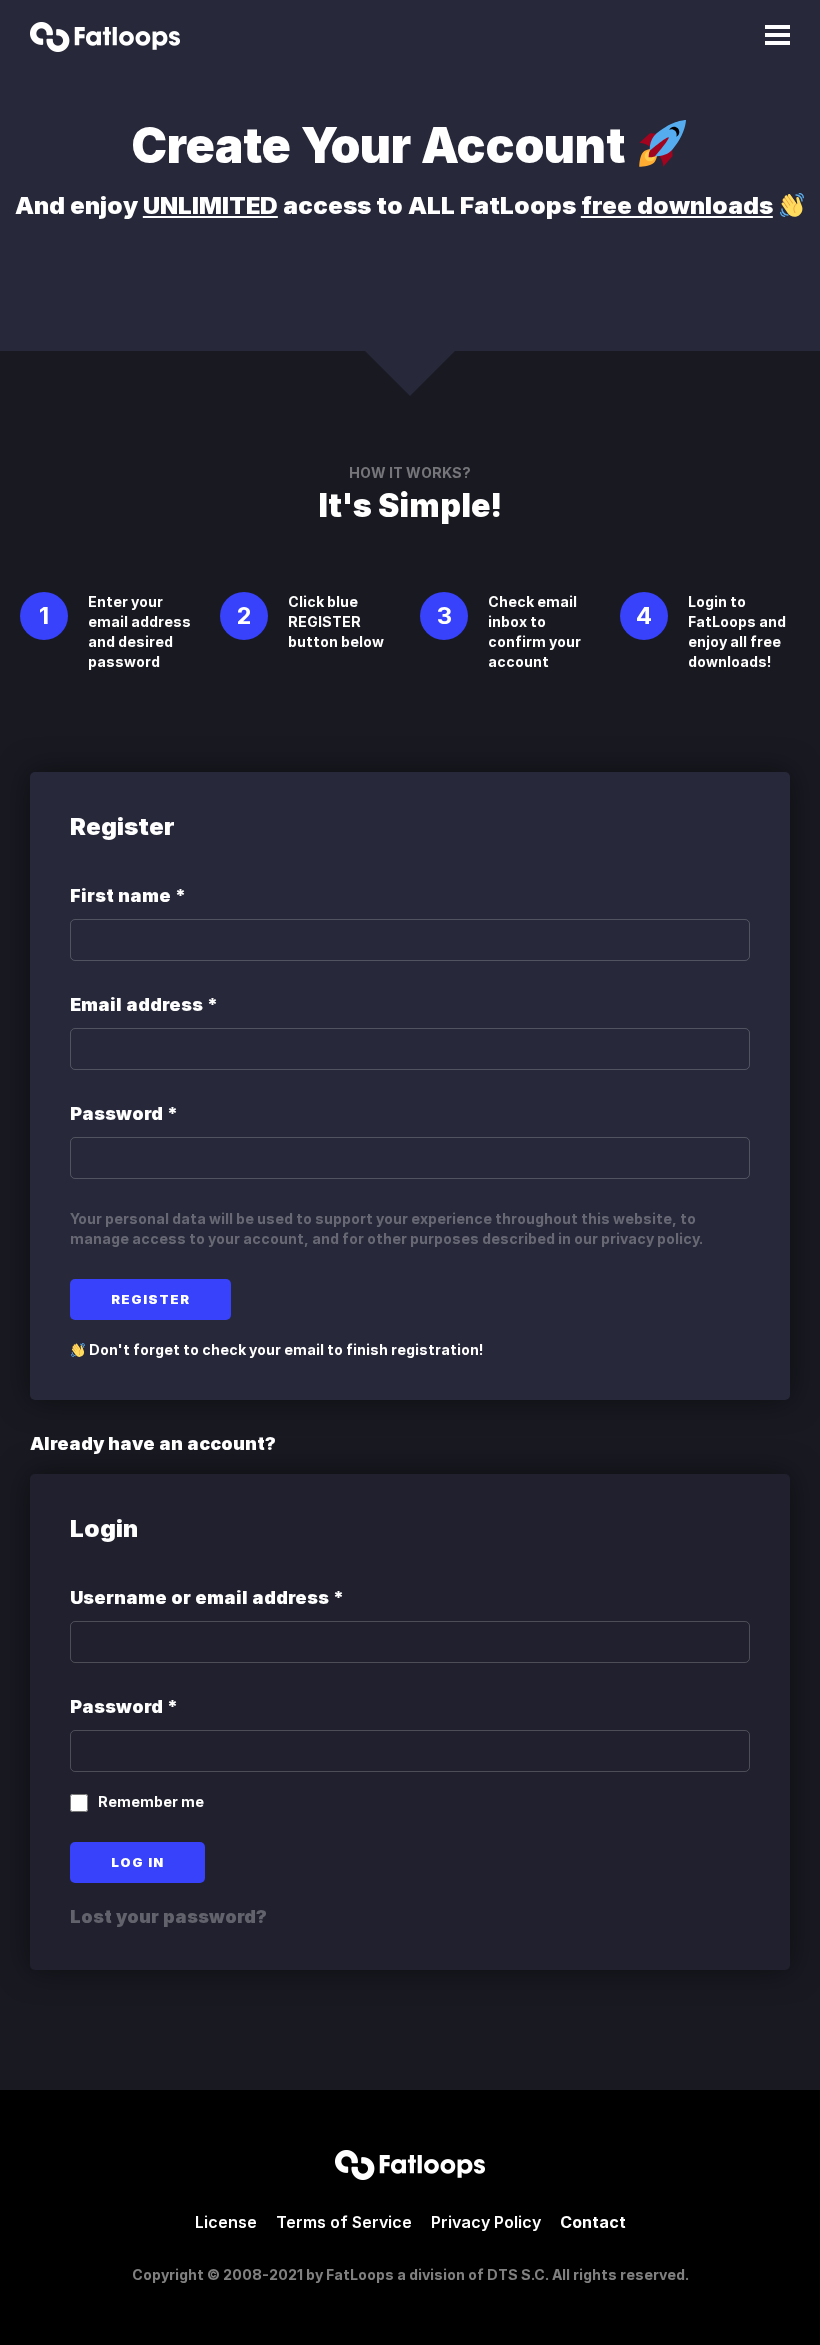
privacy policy (650, 1238)
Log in (137, 1862)
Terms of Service (344, 2222)
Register (150, 1299)
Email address (144, 1004)
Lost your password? (168, 1916)
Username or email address (207, 1597)
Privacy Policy (486, 2222)
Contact (593, 2222)
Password (124, 1113)
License (226, 2222)
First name (128, 895)
